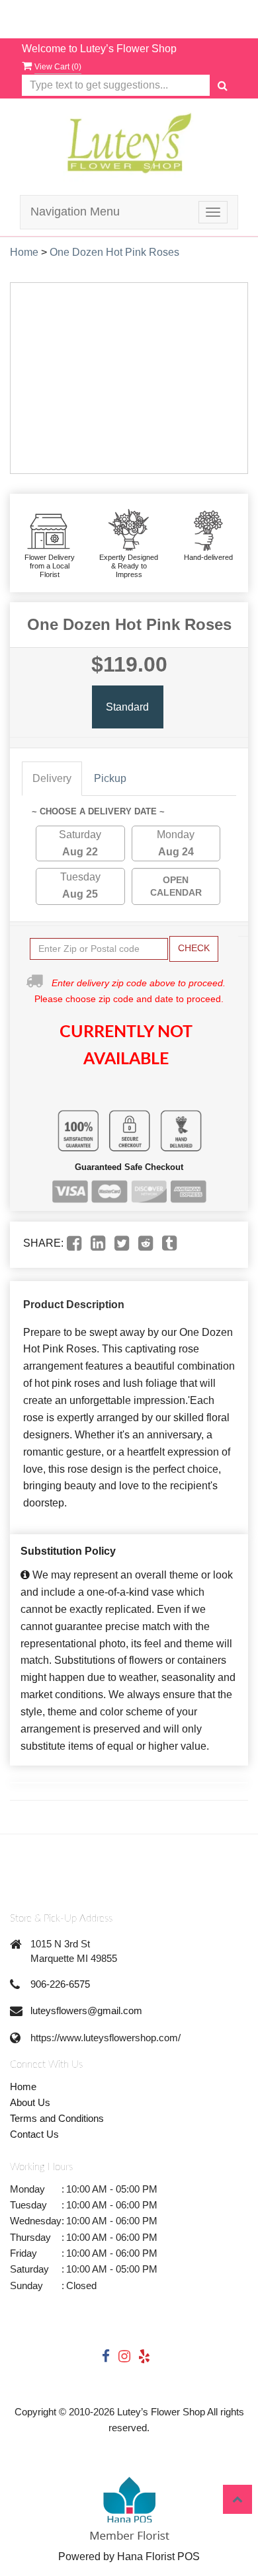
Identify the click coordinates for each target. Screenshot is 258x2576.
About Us (30, 2102)
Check (194, 948)
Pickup (110, 778)
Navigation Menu (75, 212)
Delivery (52, 778)
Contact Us (34, 2134)
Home (24, 252)
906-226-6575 (60, 1984)
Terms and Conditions (57, 2118)
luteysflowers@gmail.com (86, 2010)
